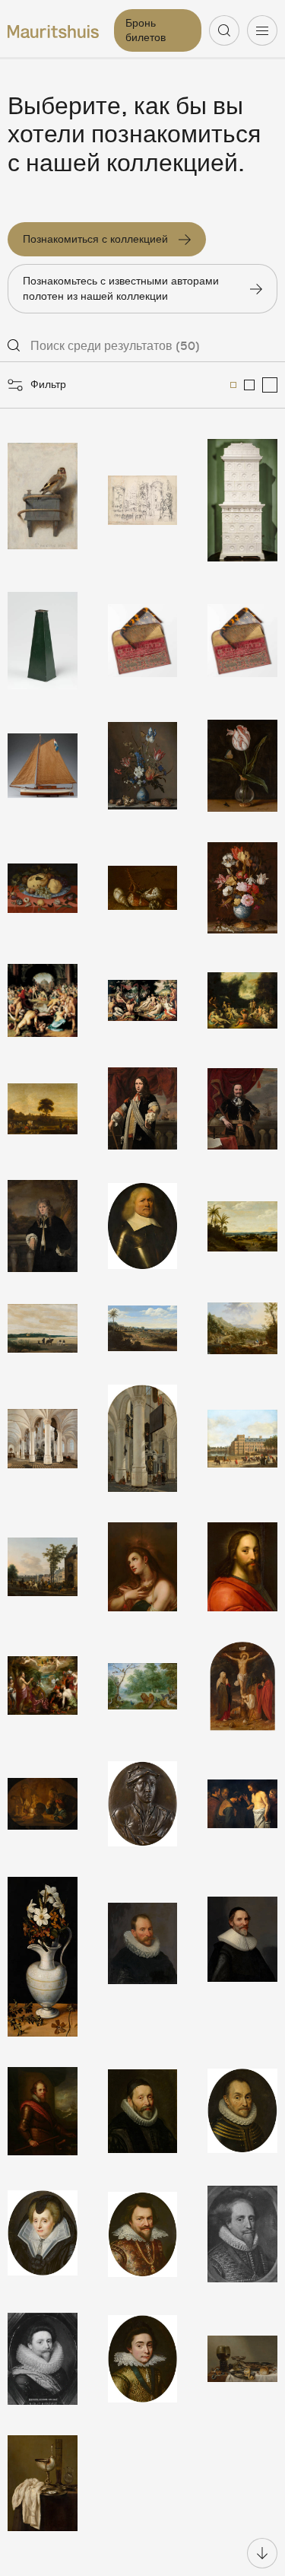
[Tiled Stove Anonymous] (242, 500)
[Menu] (262, 30)
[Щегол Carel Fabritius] (43, 500)
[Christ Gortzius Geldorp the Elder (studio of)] (242, 1567)
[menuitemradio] (233, 385)
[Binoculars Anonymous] (43, 641)
